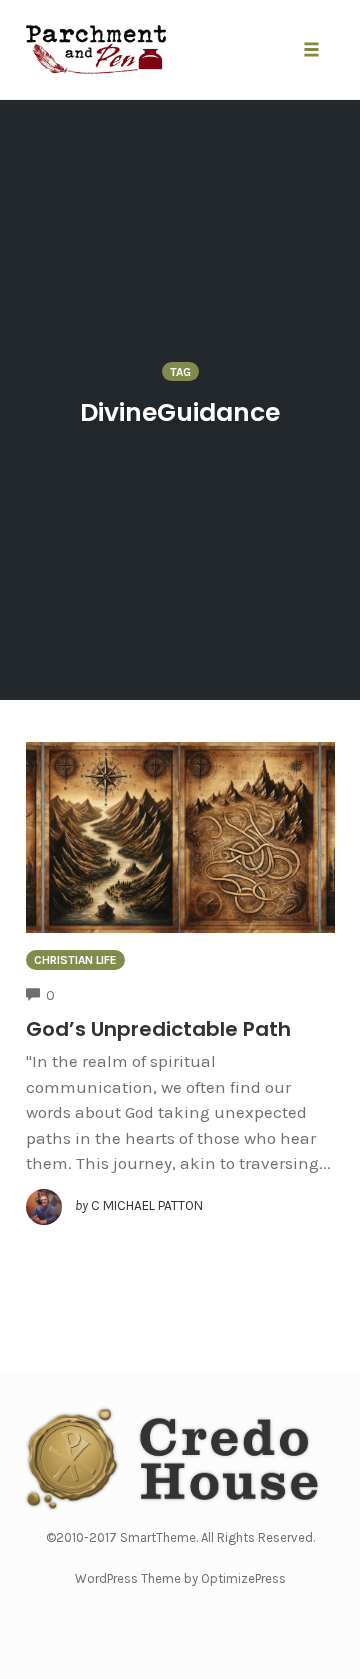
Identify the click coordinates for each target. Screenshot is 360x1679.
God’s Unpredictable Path (158, 1029)
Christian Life (75, 960)
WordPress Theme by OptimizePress (180, 1578)
